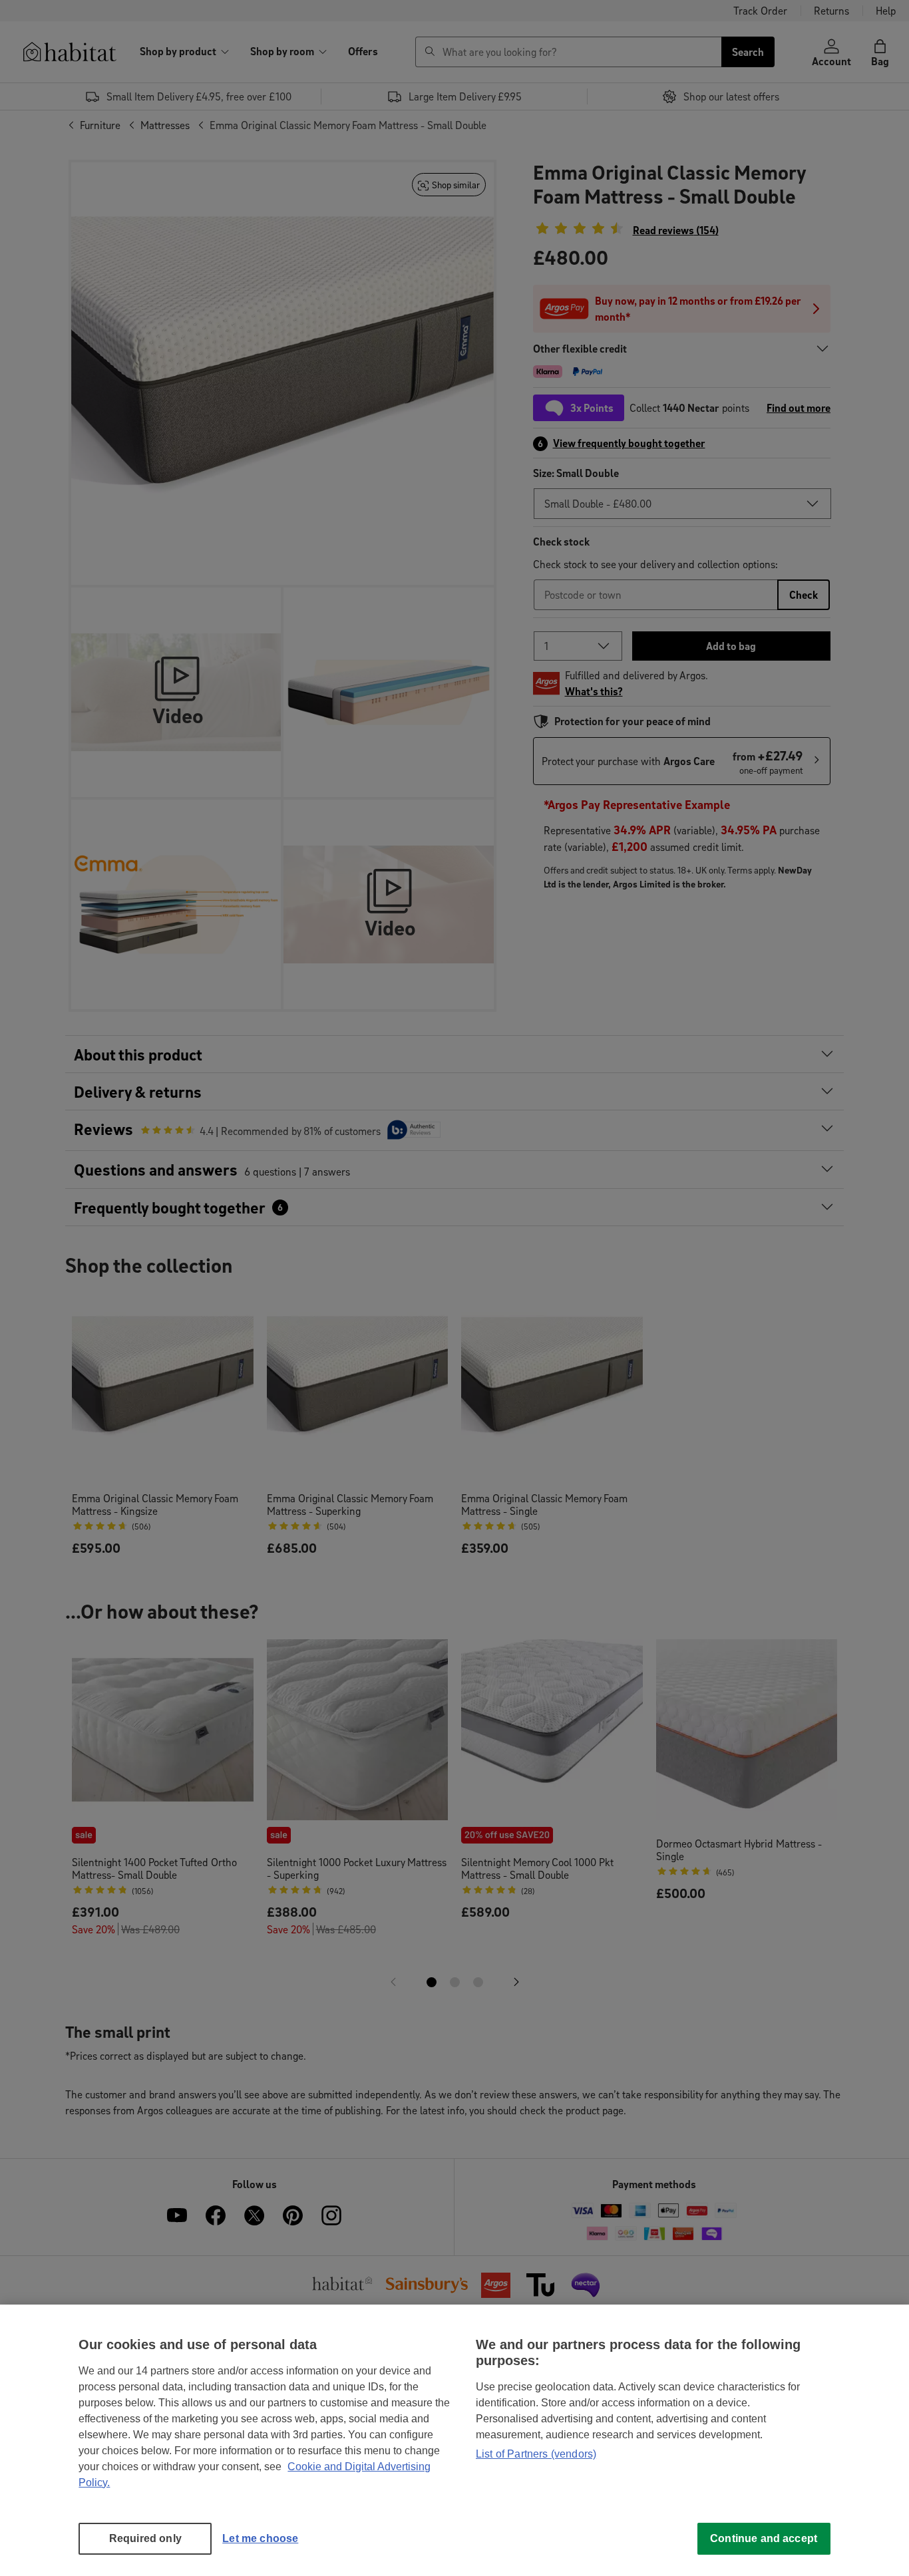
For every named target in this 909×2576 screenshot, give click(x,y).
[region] (454, 2440)
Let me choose (260, 2538)
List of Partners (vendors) (536, 2454)
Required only (145, 2538)
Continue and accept (764, 2538)
